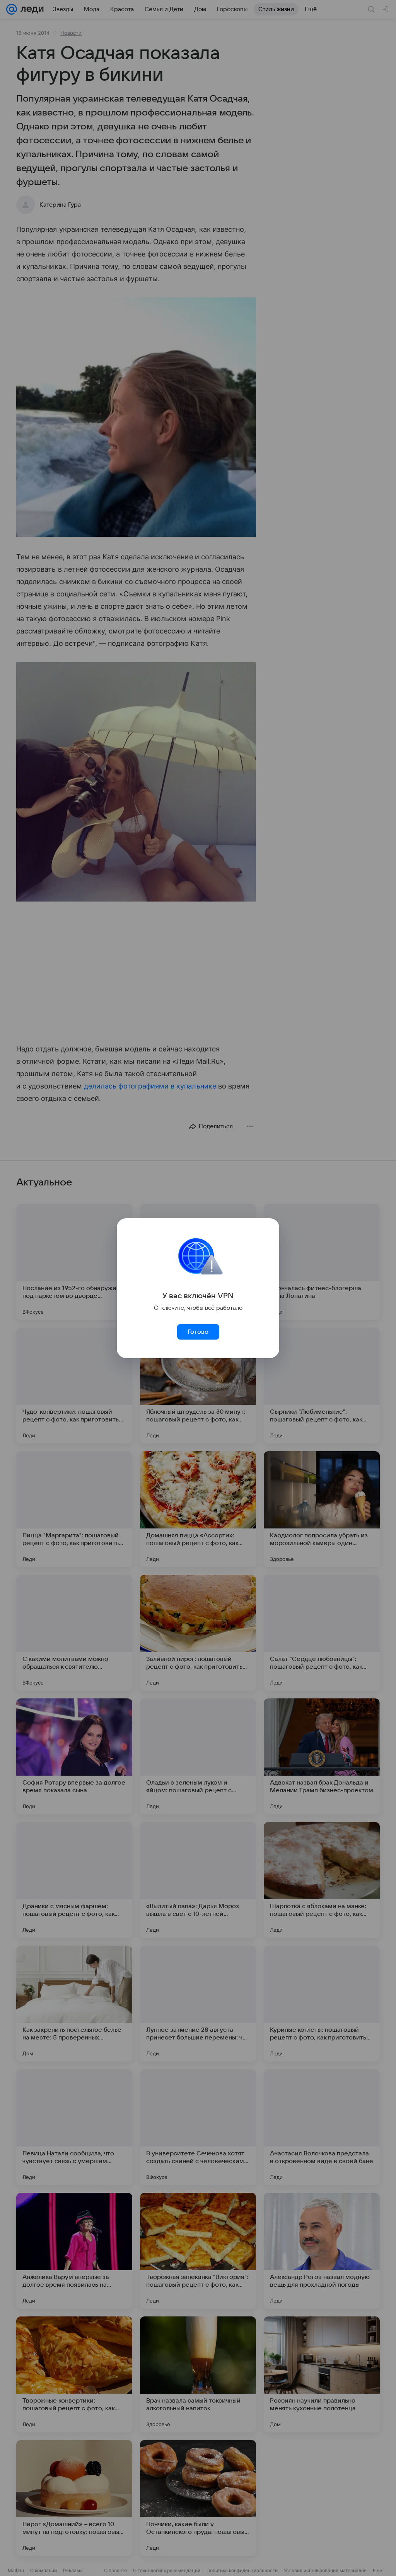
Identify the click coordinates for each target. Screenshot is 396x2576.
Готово (198, 1332)
